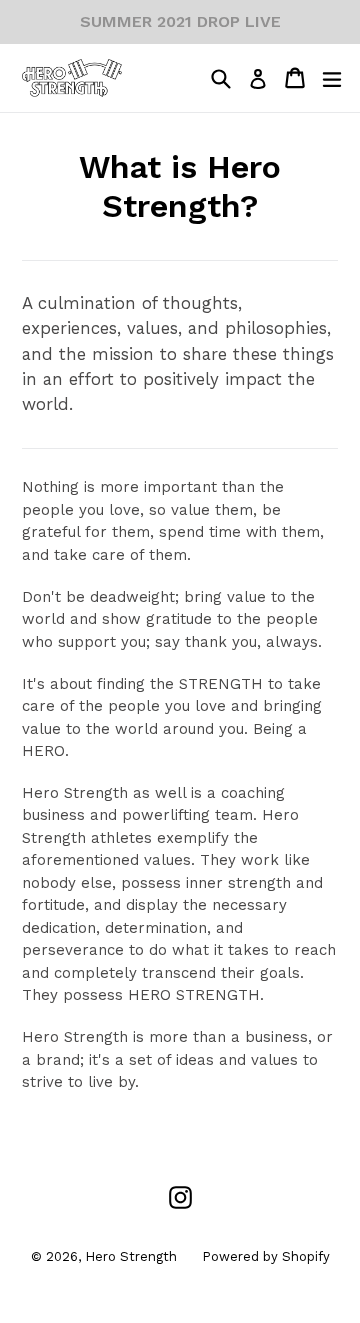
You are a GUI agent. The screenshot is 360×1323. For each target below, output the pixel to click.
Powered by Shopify (266, 1256)
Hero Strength (131, 1256)
